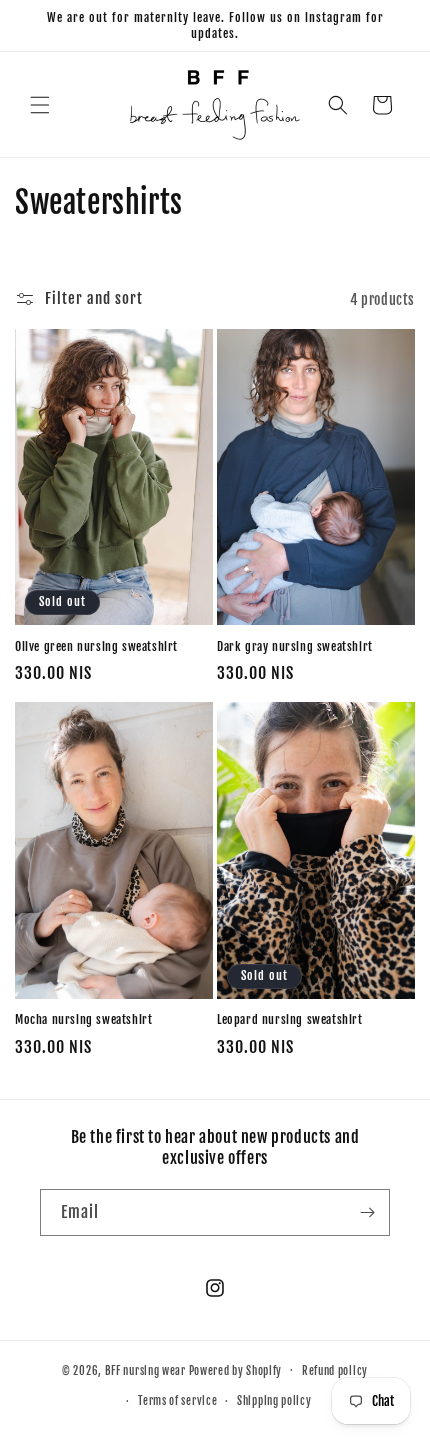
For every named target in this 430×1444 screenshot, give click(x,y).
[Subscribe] (367, 1212)
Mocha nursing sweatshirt (83, 1019)
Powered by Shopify (236, 1370)
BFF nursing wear (145, 1370)
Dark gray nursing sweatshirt (295, 646)
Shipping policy (274, 1401)
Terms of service (177, 1401)
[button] (40, 105)
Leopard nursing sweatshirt (290, 1019)
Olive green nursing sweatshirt (96, 646)
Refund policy (335, 1371)
